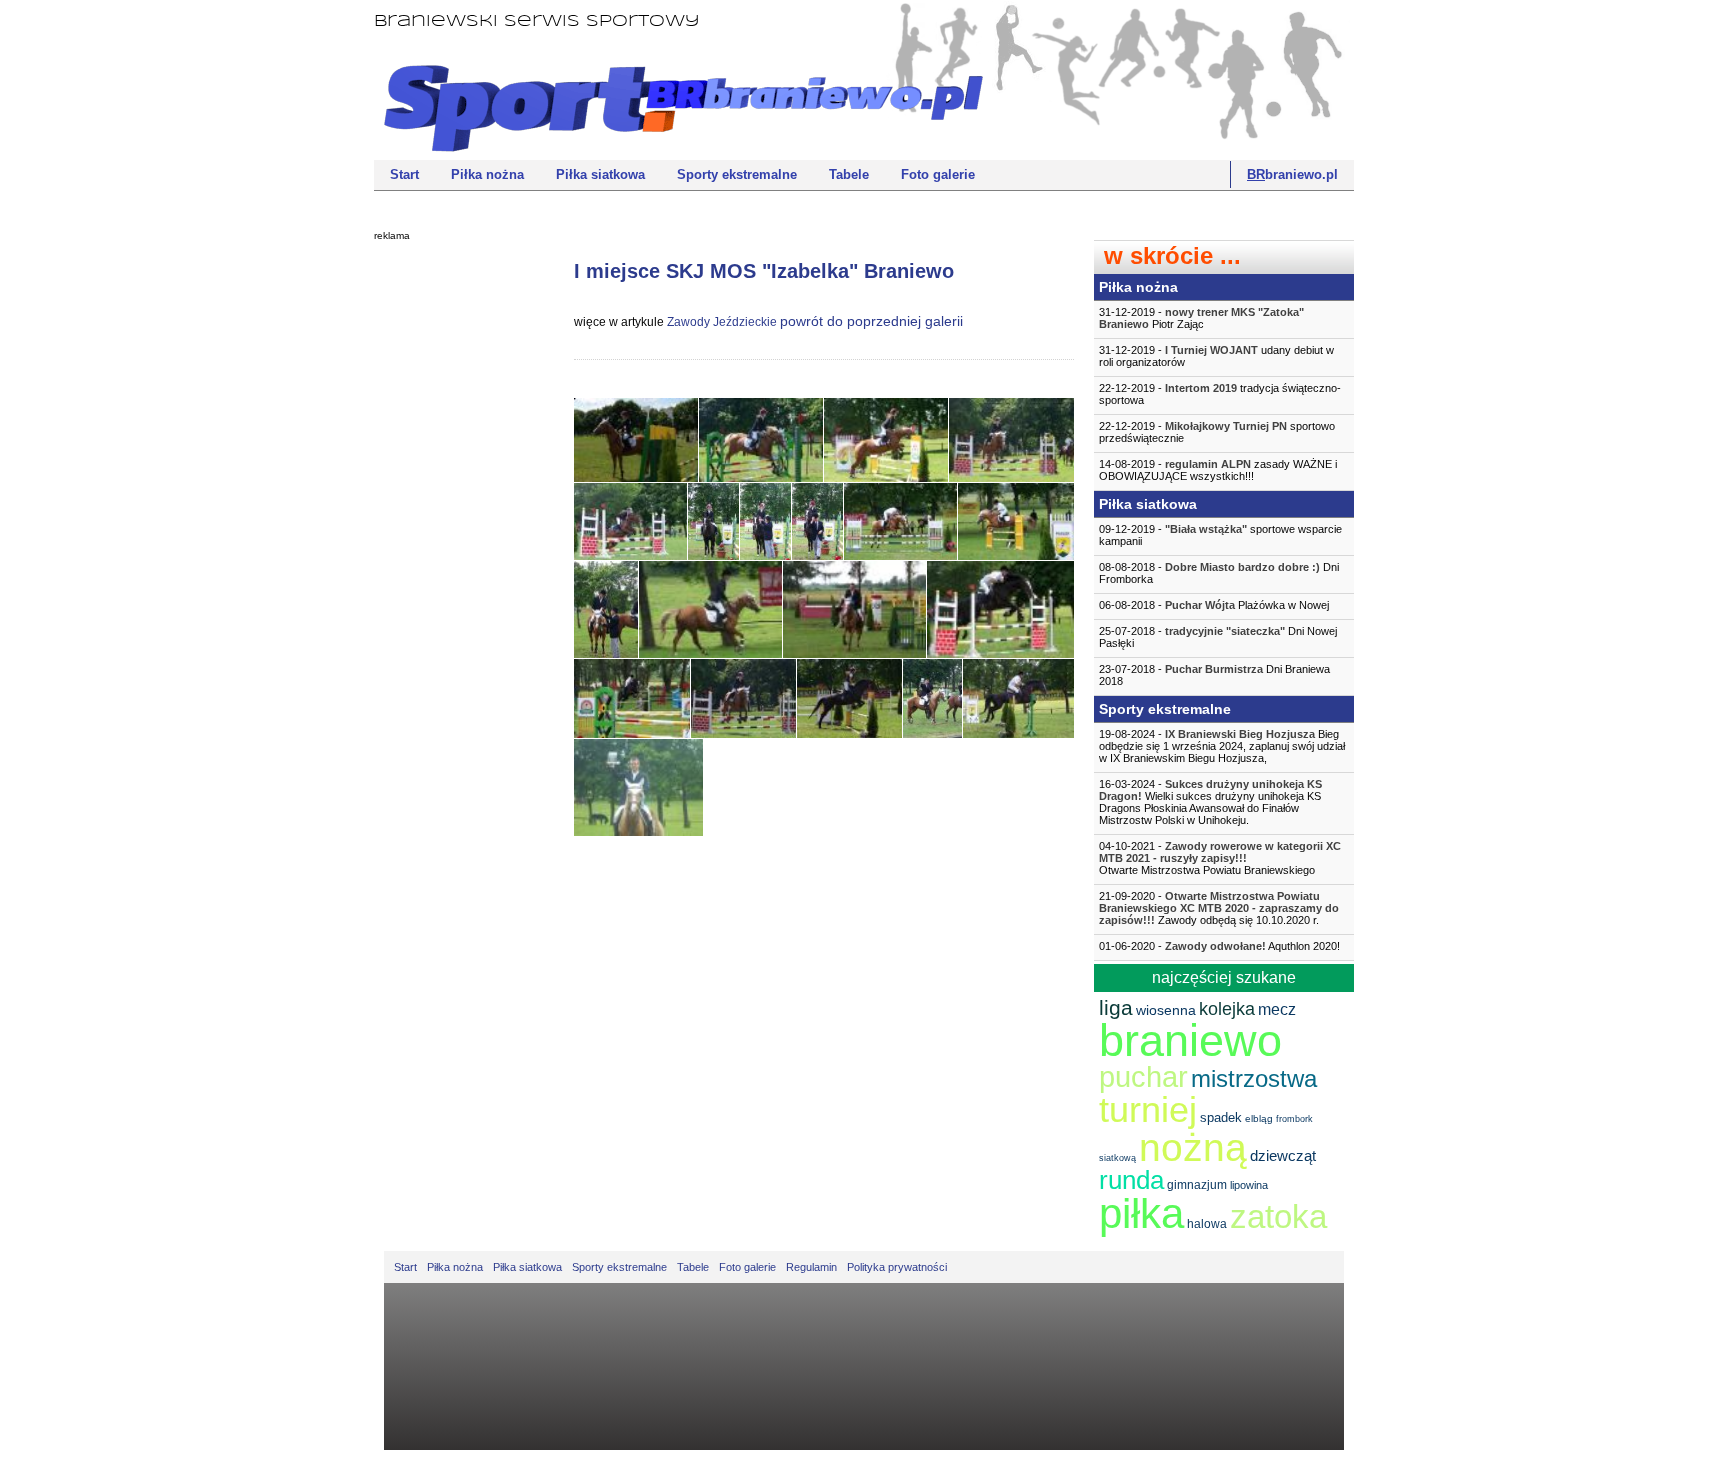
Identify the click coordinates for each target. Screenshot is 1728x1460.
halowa (1207, 1224)
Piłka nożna (487, 174)
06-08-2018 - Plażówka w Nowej (1214, 605)
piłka (1141, 1213)
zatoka (1278, 1216)
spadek (1221, 1117)
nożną (1193, 1147)
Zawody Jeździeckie (722, 322)
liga (1116, 1007)
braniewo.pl (1292, 174)
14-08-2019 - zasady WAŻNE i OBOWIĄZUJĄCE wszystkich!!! (1218, 470)
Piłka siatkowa (600, 174)
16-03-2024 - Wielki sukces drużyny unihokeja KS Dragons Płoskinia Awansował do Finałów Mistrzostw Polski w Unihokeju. (1210, 802)
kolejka (1227, 1009)
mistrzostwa (1254, 1078)
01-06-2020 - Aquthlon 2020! (1219, 946)
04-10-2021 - (1220, 858)
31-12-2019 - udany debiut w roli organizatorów (1216, 356)
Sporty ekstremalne (737, 174)
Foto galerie (938, 174)
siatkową (1117, 1158)
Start (404, 174)
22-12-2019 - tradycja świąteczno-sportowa (1220, 394)
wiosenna (1166, 1010)
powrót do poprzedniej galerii (871, 321)
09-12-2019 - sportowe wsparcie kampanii (1220, 535)
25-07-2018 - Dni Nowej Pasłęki (1218, 637)
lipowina (1249, 1185)
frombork (1294, 1119)
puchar (1143, 1077)
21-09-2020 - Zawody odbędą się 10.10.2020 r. (1219, 908)
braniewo (1190, 1040)
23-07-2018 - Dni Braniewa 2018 (1214, 675)
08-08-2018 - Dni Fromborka (1219, 573)
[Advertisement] (454, 555)
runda (1131, 1180)
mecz (1277, 1009)
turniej (1148, 1109)
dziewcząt (1283, 1155)
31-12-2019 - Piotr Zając (1201, 318)
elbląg (1259, 1118)
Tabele (849, 174)
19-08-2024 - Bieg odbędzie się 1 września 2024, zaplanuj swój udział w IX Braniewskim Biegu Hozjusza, (1222, 746)
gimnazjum (1197, 1185)
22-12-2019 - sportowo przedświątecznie (1217, 432)
